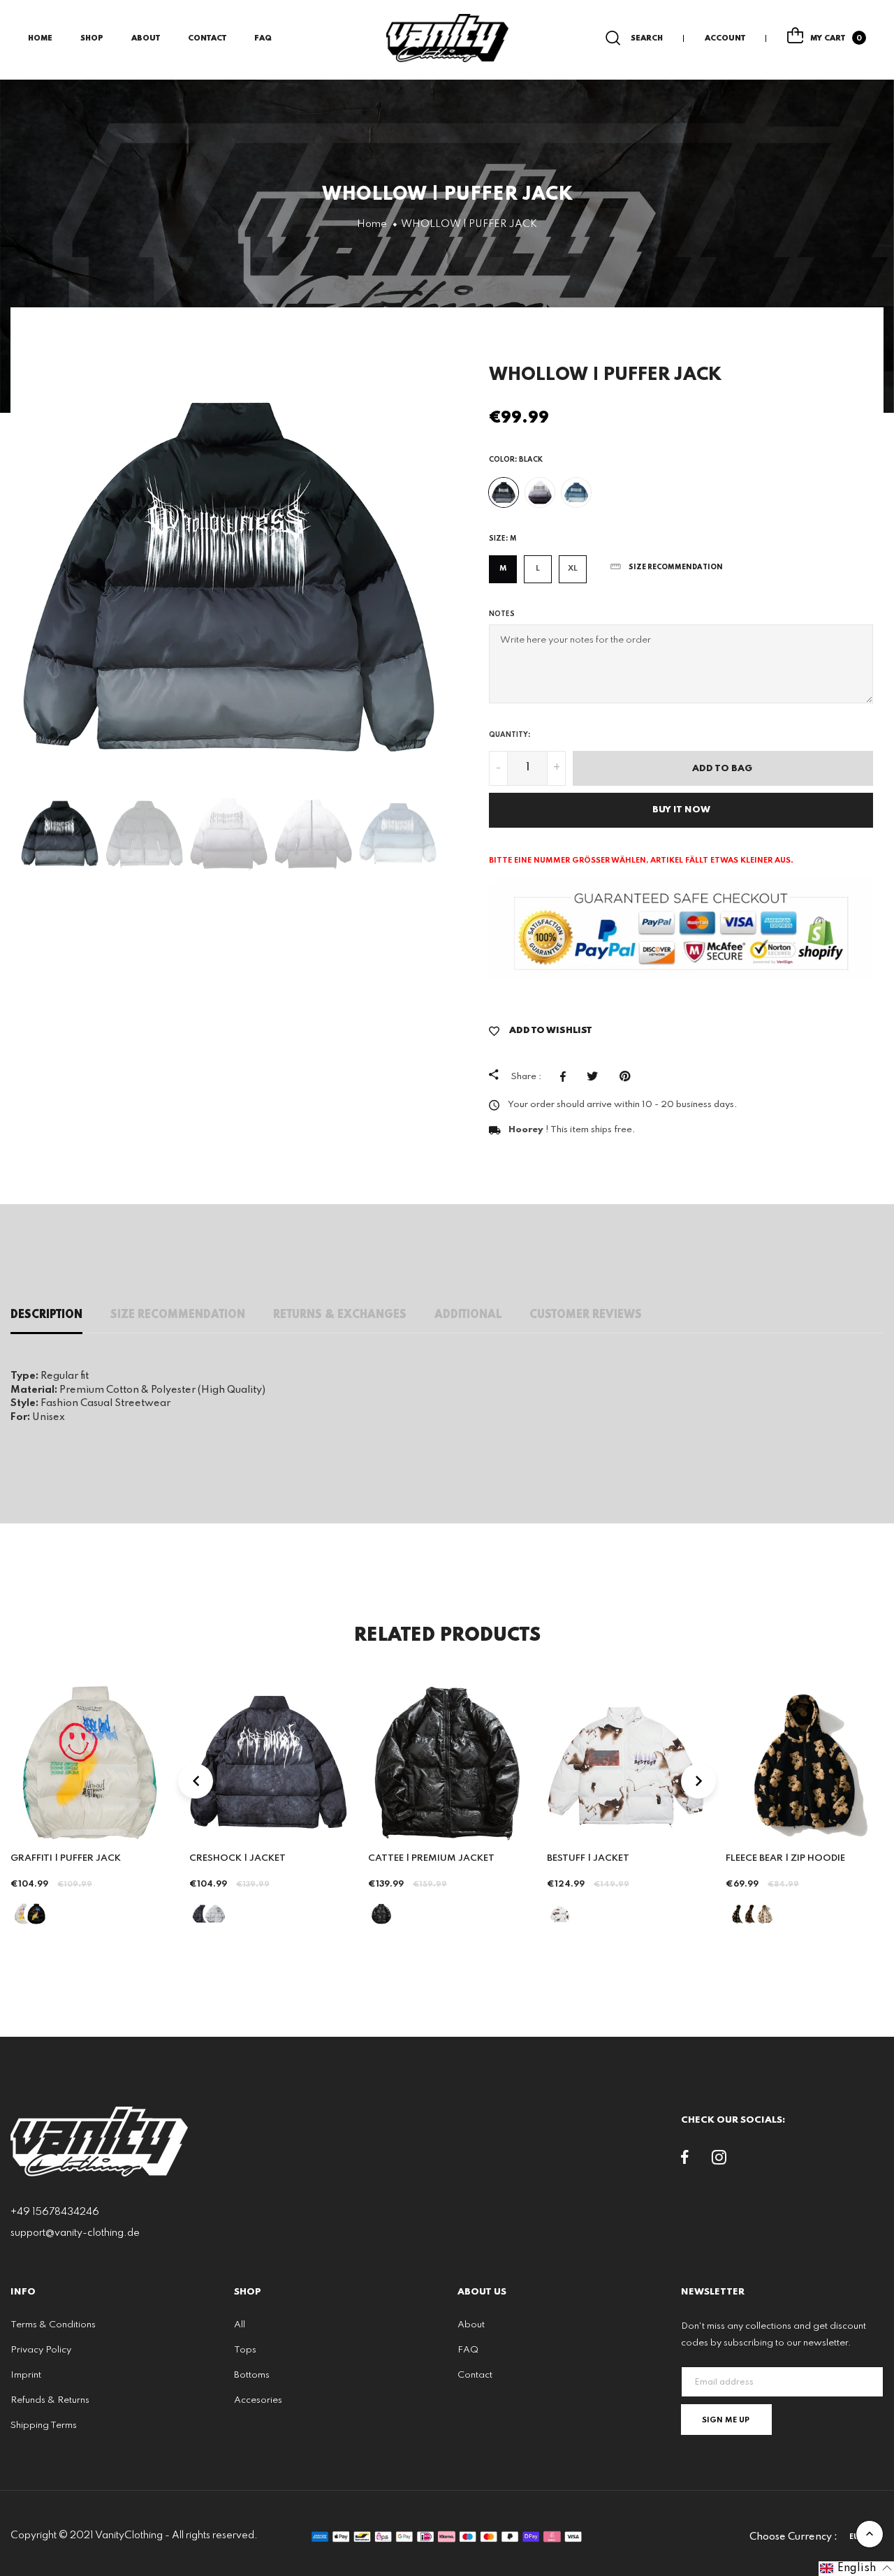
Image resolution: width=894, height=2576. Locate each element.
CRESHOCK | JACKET (237, 1858)
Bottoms (252, 2375)
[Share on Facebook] (566, 1076)
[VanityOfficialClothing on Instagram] (719, 2160)
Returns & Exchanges (340, 1315)
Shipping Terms (44, 2425)
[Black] (504, 492)
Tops (245, 2350)
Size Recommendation (178, 1315)
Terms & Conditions (53, 2325)
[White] (540, 492)
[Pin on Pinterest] (628, 1076)
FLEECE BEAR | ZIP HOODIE (785, 1858)
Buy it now (681, 810)
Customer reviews (586, 1315)
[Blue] (576, 492)
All (240, 2325)
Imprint (26, 2375)
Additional (468, 1315)
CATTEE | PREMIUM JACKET (431, 1858)
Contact (207, 38)
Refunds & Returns (50, 2400)
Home (40, 38)
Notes (502, 614)
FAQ (263, 38)
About (146, 38)
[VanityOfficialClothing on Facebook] (685, 2160)
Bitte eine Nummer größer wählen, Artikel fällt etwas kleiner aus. (641, 861)
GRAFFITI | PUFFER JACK (66, 1858)
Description (46, 1315)
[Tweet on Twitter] (596, 1076)
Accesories (258, 2400)
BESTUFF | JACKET (588, 1858)
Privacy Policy (41, 2350)
